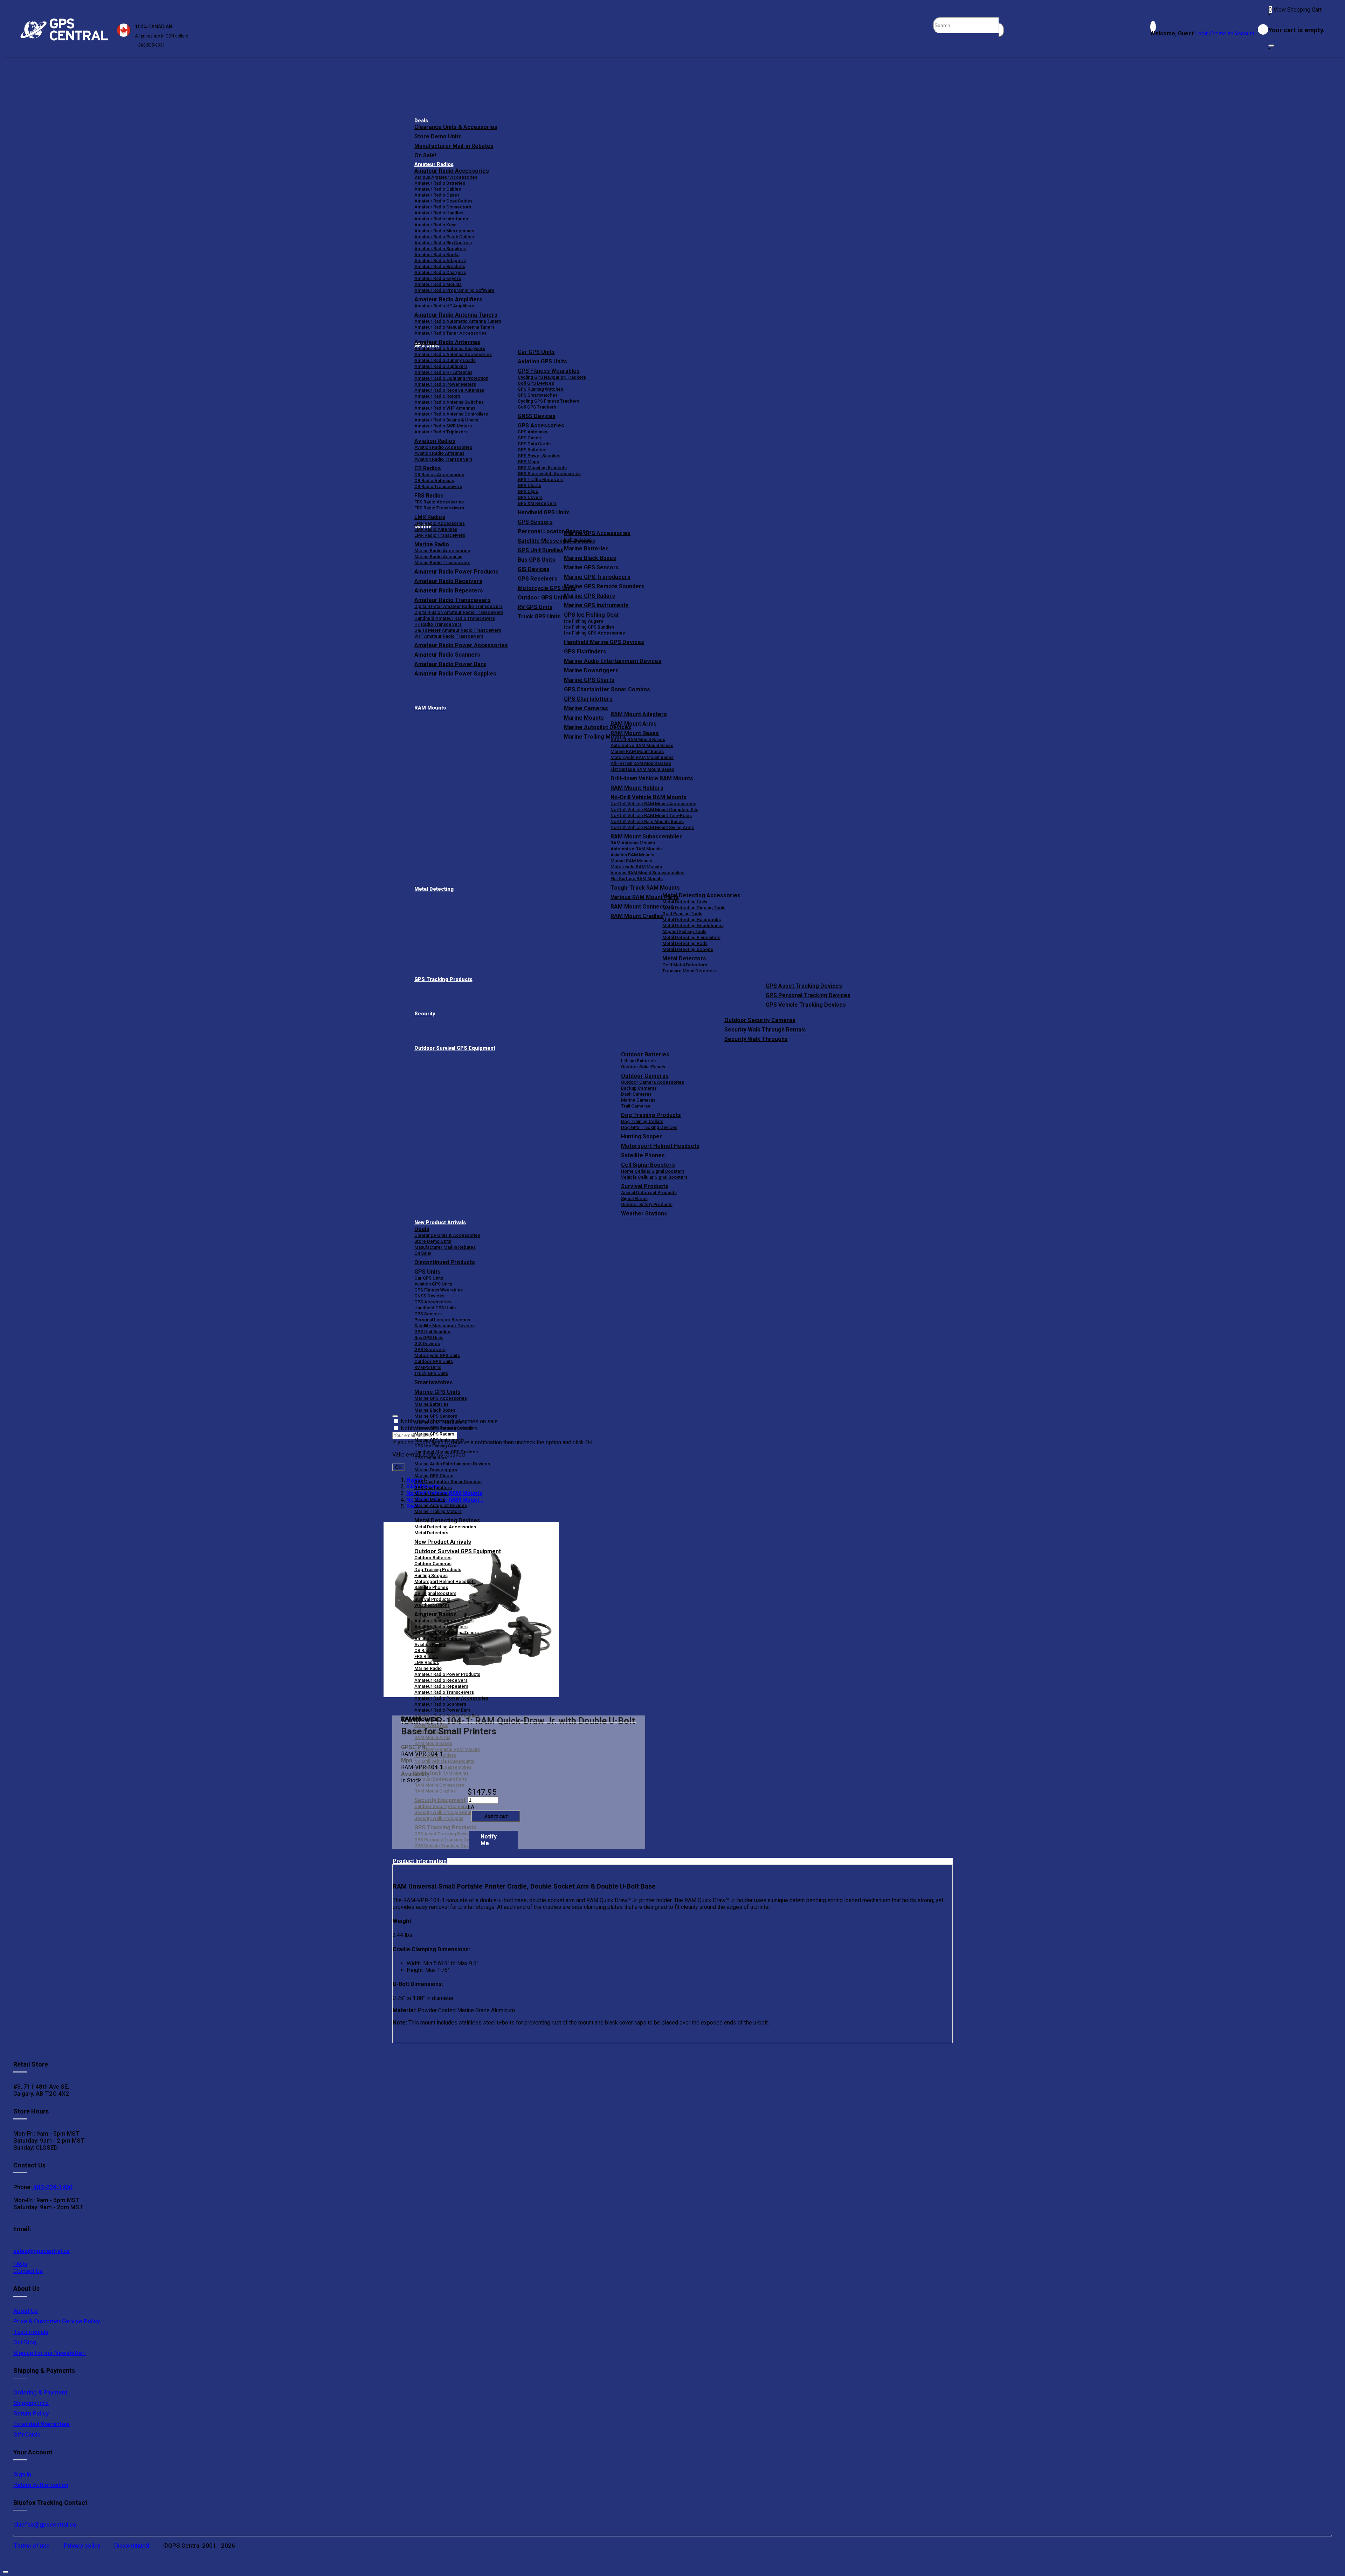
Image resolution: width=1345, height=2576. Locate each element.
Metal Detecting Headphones (693, 926)
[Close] (1271, 46)
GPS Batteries (532, 450)
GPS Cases (529, 438)
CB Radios (425, 1650)
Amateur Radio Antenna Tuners (456, 315)
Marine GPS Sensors (591, 567)
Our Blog (25, 2342)
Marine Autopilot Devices (441, 1505)
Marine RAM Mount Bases (637, 751)
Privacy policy (82, 2546)
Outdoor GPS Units (434, 1361)
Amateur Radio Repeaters (441, 1686)
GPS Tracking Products (443, 979)
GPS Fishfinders (585, 652)
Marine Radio (428, 1668)
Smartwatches (434, 1382)
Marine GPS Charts (589, 680)
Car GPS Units (536, 352)
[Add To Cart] (496, 1816)
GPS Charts (529, 485)
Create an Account (1232, 33)
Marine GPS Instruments (596, 605)
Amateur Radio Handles (439, 213)
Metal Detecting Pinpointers (691, 937)
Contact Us (28, 2271)
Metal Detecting (434, 889)
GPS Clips (528, 491)
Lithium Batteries (638, 1061)
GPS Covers (530, 497)
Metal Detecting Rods (685, 943)
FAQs (20, 2264)
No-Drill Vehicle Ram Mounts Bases (647, 821)
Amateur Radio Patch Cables (444, 237)
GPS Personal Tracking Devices (808, 995)
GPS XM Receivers (537, 503)
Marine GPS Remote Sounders (604, 586)
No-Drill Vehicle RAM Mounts (649, 797)
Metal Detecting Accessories (701, 895)
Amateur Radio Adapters (440, 261)
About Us (26, 2311)
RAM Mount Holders (637, 788)
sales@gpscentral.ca (42, 2251)
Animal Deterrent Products (649, 1193)
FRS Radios (426, 1656)
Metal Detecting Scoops (688, 949)
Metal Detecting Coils (685, 902)
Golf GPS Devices (536, 383)
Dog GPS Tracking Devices (649, 1127)
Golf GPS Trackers (537, 407)
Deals (421, 121)
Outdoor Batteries (645, 1054)
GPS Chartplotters (588, 699)
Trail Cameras (636, 1106)
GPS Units (427, 1272)
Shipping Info (31, 2403)
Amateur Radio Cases (437, 195)
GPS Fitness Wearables (549, 371)
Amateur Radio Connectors (443, 207)
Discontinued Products (445, 1262)
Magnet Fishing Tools (684, 931)
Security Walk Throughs (756, 1039)
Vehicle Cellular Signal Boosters (654, 1177)
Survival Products (645, 1186)
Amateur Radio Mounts (438, 284)
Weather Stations (644, 1214)
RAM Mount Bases (635, 733)
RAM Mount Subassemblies (647, 837)
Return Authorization (41, 2485)
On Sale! (425, 155)
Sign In (22, 2474)
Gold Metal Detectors (685, 965)
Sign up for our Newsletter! (50, 2353)
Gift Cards (27, 2434)
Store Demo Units (438, 136)
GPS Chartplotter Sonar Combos (607, 689)
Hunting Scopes (642, 1136)
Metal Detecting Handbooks (692, 920)
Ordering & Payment (40, 2392)
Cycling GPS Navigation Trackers (552, 377)
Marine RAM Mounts (631, 861)
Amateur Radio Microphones (444, 231)
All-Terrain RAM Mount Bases (641, 763)
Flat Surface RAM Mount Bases (642, 769)
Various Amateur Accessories (446, 177)
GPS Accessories (541, 426)
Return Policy (31, 2413)
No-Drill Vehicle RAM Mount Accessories (653, 804)
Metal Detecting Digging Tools (694, 908)
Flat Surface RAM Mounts (637, 879)
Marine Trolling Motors (438, 1511)
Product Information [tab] (420, 1861)
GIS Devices (427, 1344)
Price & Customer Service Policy (57, 2321)
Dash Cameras (636, 1094)
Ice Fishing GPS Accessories (594, 633)
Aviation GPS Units (542, 361)
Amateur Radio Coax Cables (443, 201)
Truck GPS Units (431, 1373)
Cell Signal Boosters (648, 1165)
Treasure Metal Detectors (689, 971)
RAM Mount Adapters (639, 714)
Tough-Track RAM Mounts (645, 888)
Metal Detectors (684, 958)
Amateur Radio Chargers (440, 272)
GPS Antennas (532, 432)
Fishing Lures (578, 539)
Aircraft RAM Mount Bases (638, 739)
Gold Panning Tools (682, 914)
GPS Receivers (430, 1349)
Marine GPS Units (437, 1392)
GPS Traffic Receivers (541, 479)
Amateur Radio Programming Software (454, 290)
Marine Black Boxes (590, 558)
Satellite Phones (643, 1155)
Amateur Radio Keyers (438, 278)
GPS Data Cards (534, 444)
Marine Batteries (586, 549)
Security (425, 1014)
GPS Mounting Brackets (542, 468)
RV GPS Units (428, 1367)
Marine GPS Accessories (597, 533)
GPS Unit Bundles (432, 1332)
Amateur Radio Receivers (441, 1680)
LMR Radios (427, 1662)
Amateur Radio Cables (438, 189)
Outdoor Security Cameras (760, 1020)
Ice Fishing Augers (584, 621)
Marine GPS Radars (589, 596)
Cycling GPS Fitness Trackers (549, 401)
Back (413, 1506)
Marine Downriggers (591, 670)
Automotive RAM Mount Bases (642, 745)
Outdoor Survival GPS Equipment (455, 1048)
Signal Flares (634, 1198)
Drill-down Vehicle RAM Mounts (652, 778)
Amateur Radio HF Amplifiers (444, 306)
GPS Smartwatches (538, 395)
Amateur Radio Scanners (440, 1704)
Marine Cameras (586, 708)
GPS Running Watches (540, 389)
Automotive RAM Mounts (636, 849)
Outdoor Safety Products (647, 1204)
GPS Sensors (535, 522)
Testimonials (31, 2332)
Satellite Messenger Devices (444, 1326)
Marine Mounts (430, 1499)
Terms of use (32, 2546)
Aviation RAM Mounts (632, 855)
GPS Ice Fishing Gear (592, 615)
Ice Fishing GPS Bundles (589, 627)
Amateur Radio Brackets (440, 266)
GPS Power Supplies (539, 456)
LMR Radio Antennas (436, 529)
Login (1202, 33)
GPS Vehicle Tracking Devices (806, 1005)
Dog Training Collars (642, 1121)
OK (398, 1467)
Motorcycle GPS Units (437, 1355)
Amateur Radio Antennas (447, 342)
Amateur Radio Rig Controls (443, 243)
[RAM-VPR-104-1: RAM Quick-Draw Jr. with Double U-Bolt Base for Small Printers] (471, 1610)
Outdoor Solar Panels (643, 1067)
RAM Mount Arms (634, 724)
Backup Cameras (639, 1088)
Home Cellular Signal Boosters (653, 1171)
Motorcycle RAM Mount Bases (642, 757)
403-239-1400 (52, 2187)
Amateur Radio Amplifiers (448, 299)
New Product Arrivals (440, 1223)
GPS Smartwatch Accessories (549, 474)
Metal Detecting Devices (447, 1520)
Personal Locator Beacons (442, 1320)
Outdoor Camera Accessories (653, 1082)
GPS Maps (528, 462)
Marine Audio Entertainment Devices (613, 661)
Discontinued (132, 2546)
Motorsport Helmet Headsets (660, 1146)
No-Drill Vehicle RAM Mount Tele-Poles (651, 816)
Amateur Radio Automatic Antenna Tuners (458, 321)
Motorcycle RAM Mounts (636, 867)
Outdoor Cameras (645, 1076)
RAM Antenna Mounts (633, 843)
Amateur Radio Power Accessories (451, 1698)
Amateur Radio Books (437, 255)
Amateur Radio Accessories (452, 171)
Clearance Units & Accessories (456, 127)
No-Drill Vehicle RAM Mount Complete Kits (654, 810)
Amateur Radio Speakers (440, 249)
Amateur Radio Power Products (447, 1674)
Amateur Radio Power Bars (442, 1710)
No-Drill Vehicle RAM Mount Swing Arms (652, 827)
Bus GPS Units (429, 1338)
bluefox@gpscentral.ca (45, 2524)
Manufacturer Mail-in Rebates (454, 146)
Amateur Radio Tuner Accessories (450, 333)
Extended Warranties (42, 2424)
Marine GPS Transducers (597, 577)
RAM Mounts (430, 708)
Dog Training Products (651, 1115)
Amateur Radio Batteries (440, 183)
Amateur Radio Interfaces (441, 219)
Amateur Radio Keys (435, 225)
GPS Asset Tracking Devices (804, 986)
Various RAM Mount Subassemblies (647, 873)
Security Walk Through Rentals (765, 1030)
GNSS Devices (537, 416)
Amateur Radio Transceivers (444, 1692)
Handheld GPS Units (544, 512)
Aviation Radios (430, 1645)
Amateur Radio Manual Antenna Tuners (454, 327)
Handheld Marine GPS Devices (604, 642)
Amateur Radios (434, 165)
